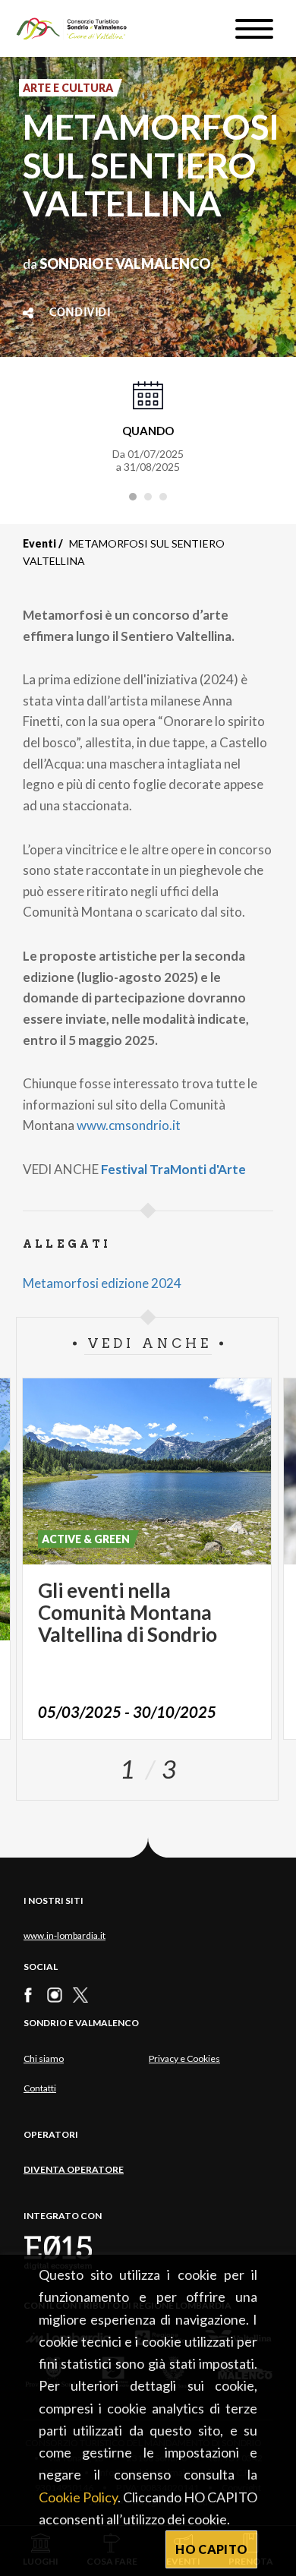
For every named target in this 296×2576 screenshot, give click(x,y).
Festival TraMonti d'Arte (173, 1169)
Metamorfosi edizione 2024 (102, 1283)
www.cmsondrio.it (129, 1125)
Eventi (39, 543)
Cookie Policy (78, 2497)
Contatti (40, 2088)
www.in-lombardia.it (65, 1935)
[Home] (79, 28)
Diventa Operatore (74, 2169)
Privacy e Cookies (184, 2058)
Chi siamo (44, 2058)
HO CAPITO (211, 2549)
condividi (80, 313)
